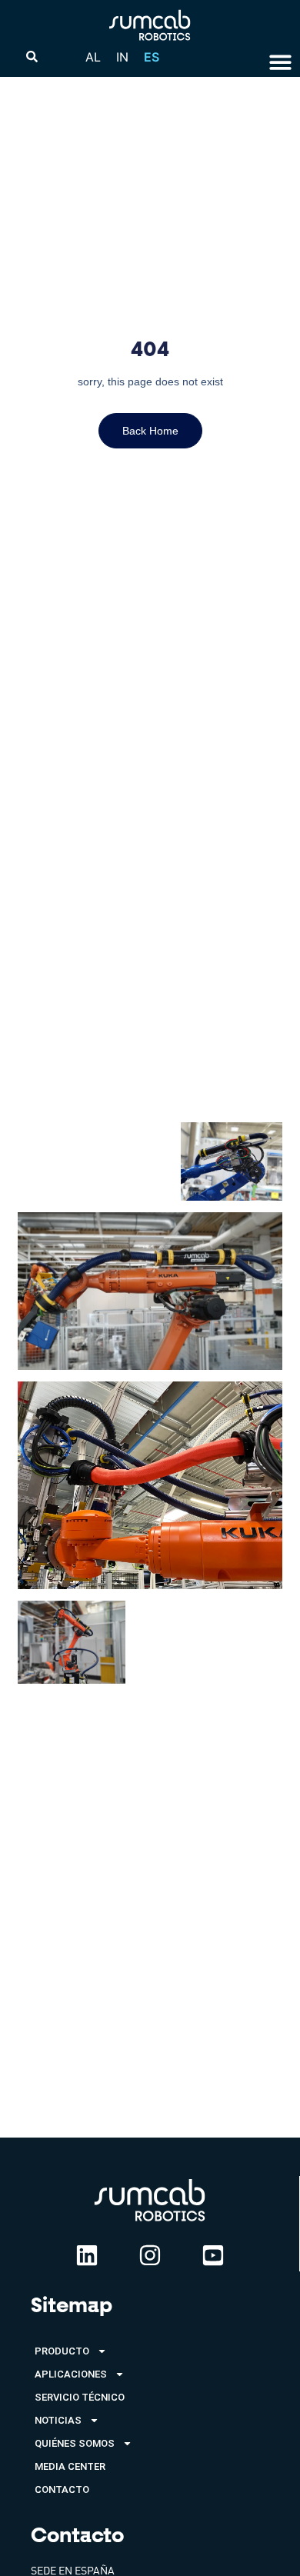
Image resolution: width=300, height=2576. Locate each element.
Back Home (150, 431)
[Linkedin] (87, 2255)
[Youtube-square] (213, 2255)
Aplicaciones (71, 2374)
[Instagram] (150, 2255)
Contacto (62, 2489)
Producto (62, 2351)
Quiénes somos (75, 2443)
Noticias (58, 2420)
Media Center (70, 2466)
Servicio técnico (80, 2397)
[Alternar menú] (280, 62)
